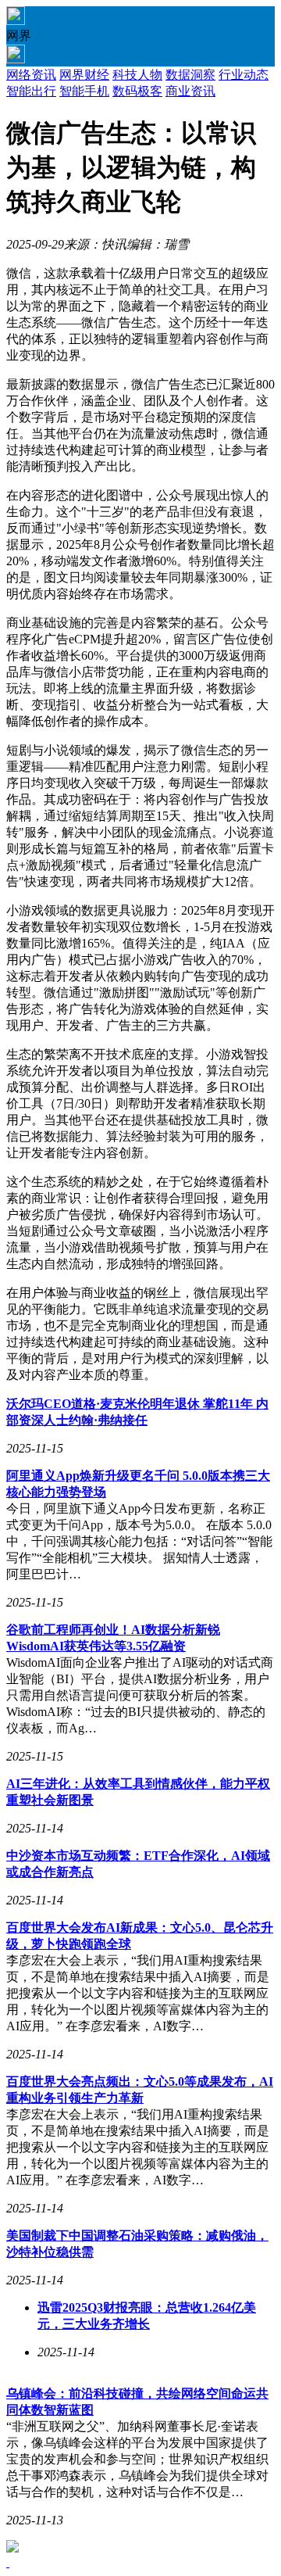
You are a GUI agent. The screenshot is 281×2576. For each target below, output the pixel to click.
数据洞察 (190, 75)
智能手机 (84, 91)
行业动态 (244, 75)
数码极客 (137, 91)
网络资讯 (31, 75)
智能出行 (31, 91)
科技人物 (137, 75)
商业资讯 (190, 91)
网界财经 (84, 75)
